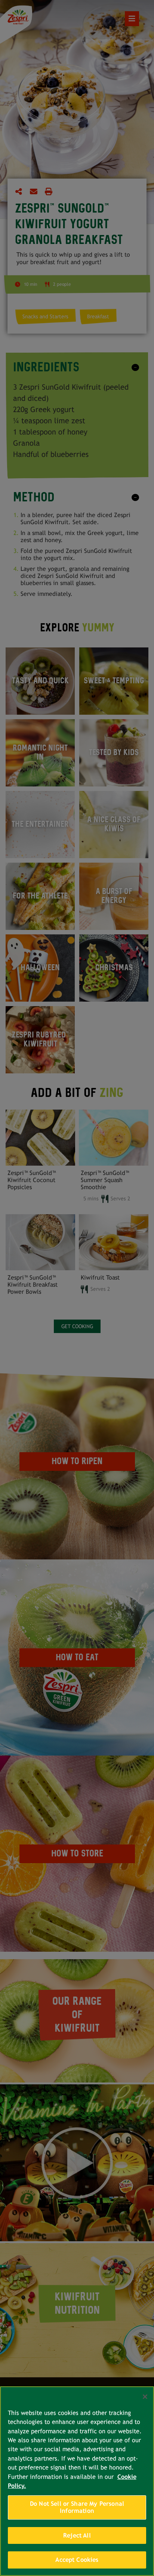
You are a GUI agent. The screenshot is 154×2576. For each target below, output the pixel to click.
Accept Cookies (77, 2560)
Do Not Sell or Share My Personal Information (77, 2507)
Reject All (77, 2535)
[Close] (145, 2397)
